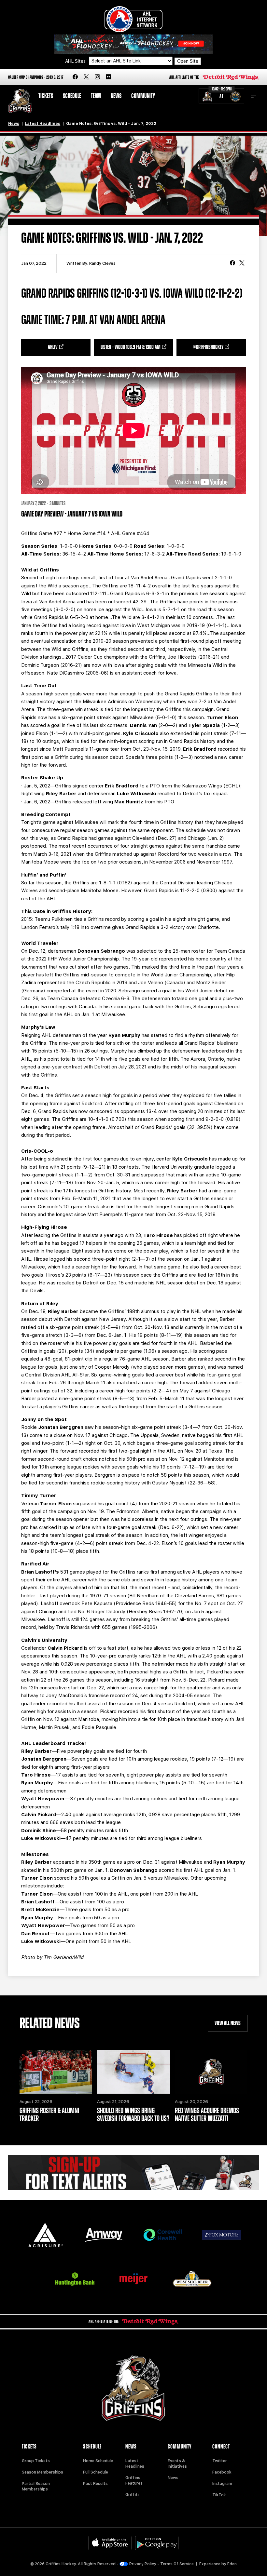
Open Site (188, 61)
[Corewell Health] (163, 2235)
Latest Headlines (42, 124)
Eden (232, 2564)
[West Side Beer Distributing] (192, 2279)
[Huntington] (75, 2279)
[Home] (20, 101)
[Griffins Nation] (134, 2173)
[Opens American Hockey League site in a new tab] (133, 19)
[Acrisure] (46, 2235)
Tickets (46, 96)
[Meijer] (133, 2279)
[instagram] (97, 77)
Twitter (220, 2461)
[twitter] (86, 77)
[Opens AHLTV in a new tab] (133, 44)
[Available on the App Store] (110, 2543)
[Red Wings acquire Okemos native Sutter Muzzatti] (211, 2072)
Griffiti (132, 2495)
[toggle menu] (255, 96)
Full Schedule (96, 2472)
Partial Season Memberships (36, 2486)
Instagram (222, 2484)
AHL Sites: (77, 61)
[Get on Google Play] (157, 2543)
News (116, 96)
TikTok (219, 2495)
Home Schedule (98, 2461)
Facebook (222, 2472)
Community (143, 96)
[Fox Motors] (221, 2235)
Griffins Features (134, 2481)
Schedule (72, 96)
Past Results (95, 2484)
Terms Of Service (177, 2564)
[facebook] (75, 77)
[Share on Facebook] (232, 263)
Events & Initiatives (177, 2464)
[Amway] (104, 2235)
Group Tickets (36, 2461)
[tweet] (242, 263)
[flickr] (108, 77)
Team (96, 96)
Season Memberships (42, 2472)
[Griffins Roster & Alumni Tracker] (56, 2072)
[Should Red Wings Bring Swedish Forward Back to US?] (133, 2072)
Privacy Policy (143, 2564)
